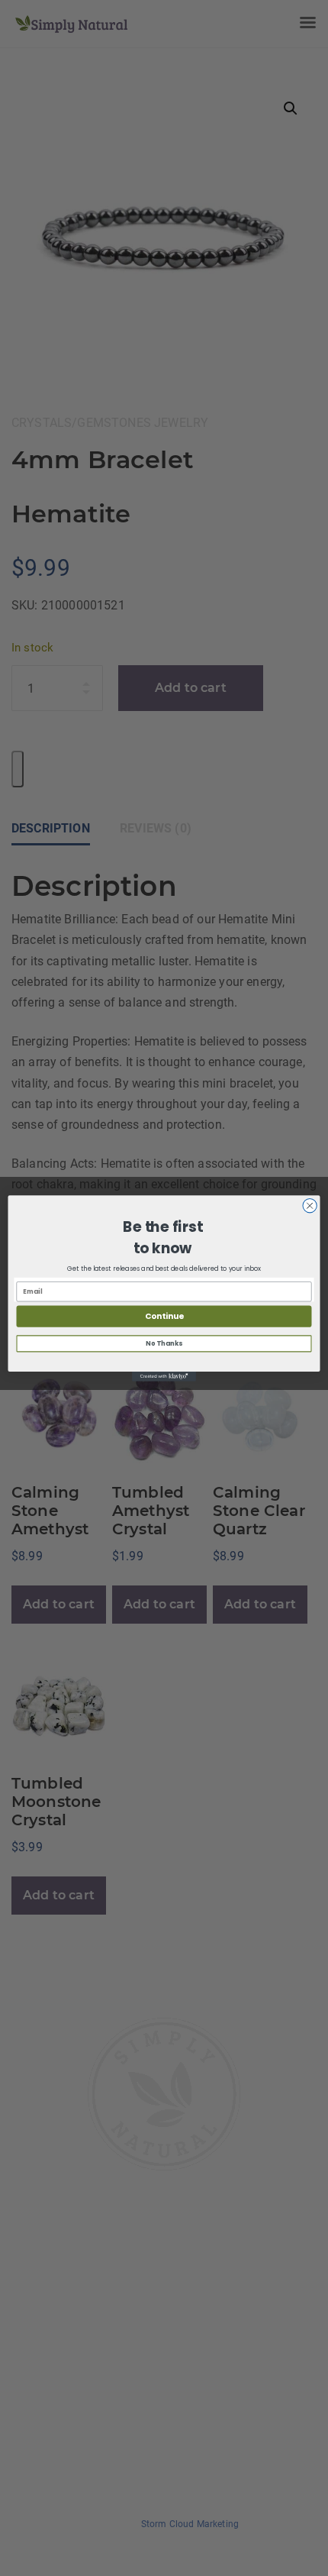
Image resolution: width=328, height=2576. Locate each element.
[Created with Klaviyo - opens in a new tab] (164, 1377)
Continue (164, 1316)
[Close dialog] (310, 1205)
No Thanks (164, 1343)
